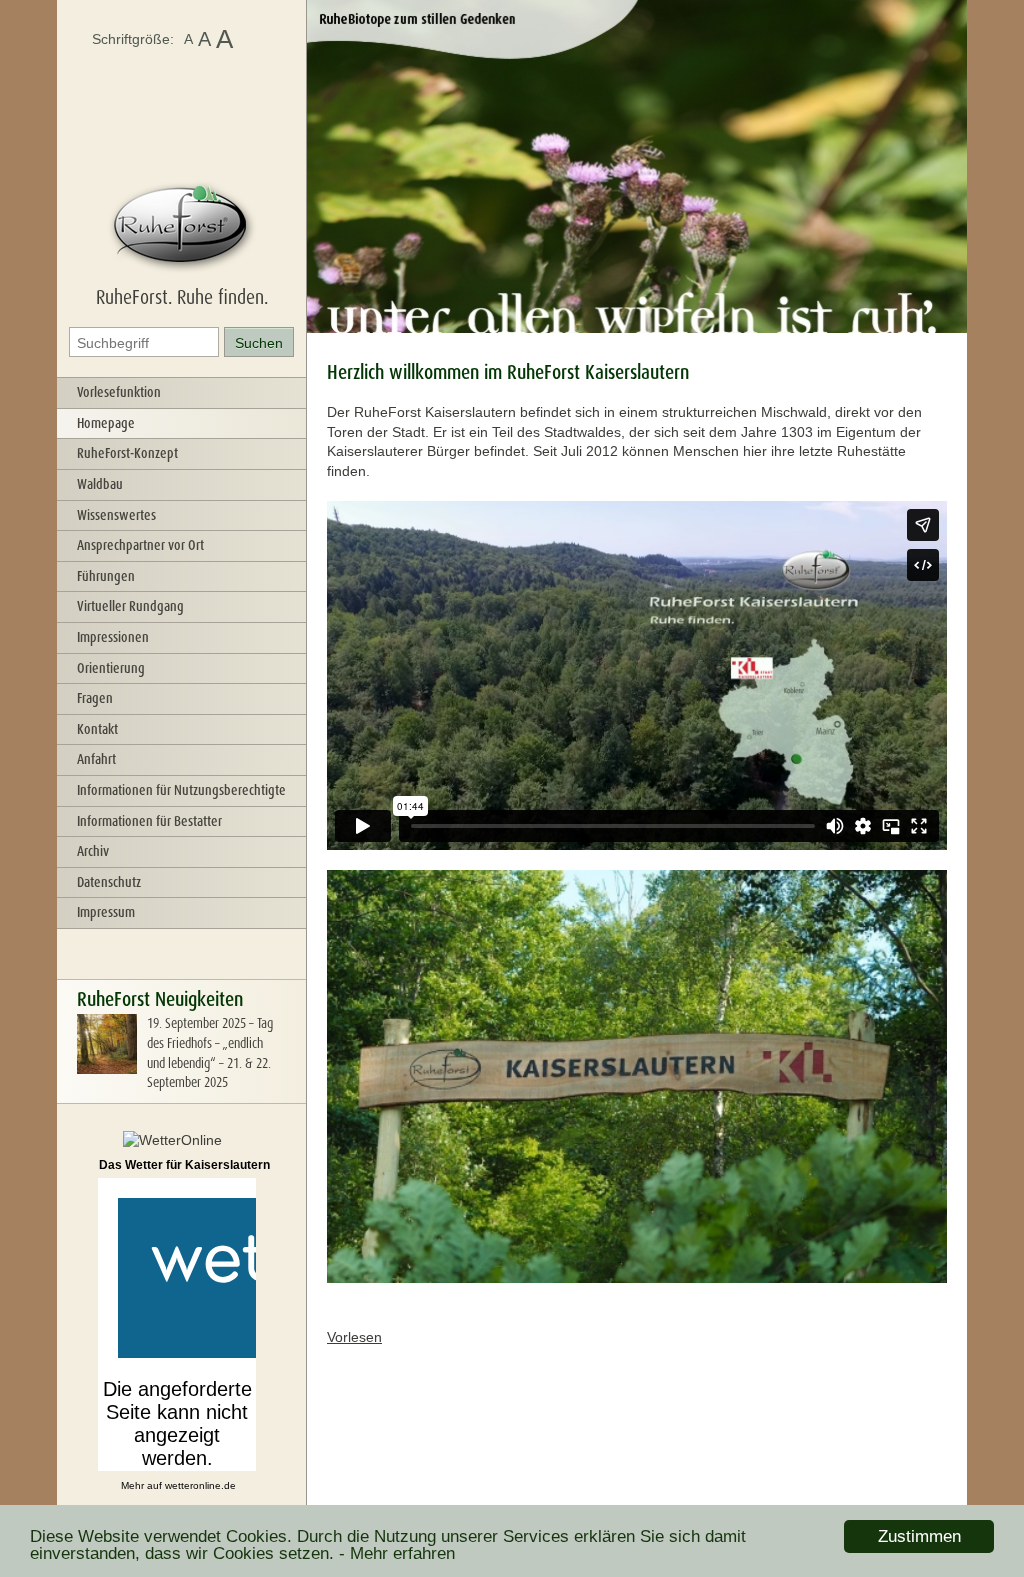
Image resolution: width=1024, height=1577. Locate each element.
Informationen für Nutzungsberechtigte (181, 790)
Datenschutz (109, 882)
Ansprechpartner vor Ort (140, 545)
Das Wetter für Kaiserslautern (184, 1165)
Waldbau (100, 484)
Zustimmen (919, 1536)
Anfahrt (96, 759)
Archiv (93, 851)
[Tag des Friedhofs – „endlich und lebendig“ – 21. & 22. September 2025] (107, 1069)
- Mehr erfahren (397, 1553)
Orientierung (111, 668)
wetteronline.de (200, 1485)
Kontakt (97, 729)
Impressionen (113, 637)
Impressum (106, 912)
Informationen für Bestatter (149, 821)
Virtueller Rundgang (130, 606)
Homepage (106, 423)
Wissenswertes (116, 515)
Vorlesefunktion (119, 392)
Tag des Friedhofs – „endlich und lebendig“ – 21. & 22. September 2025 (210, 1052)
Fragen (95, 698)
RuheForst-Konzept (127, 453)
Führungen (106, 576)
